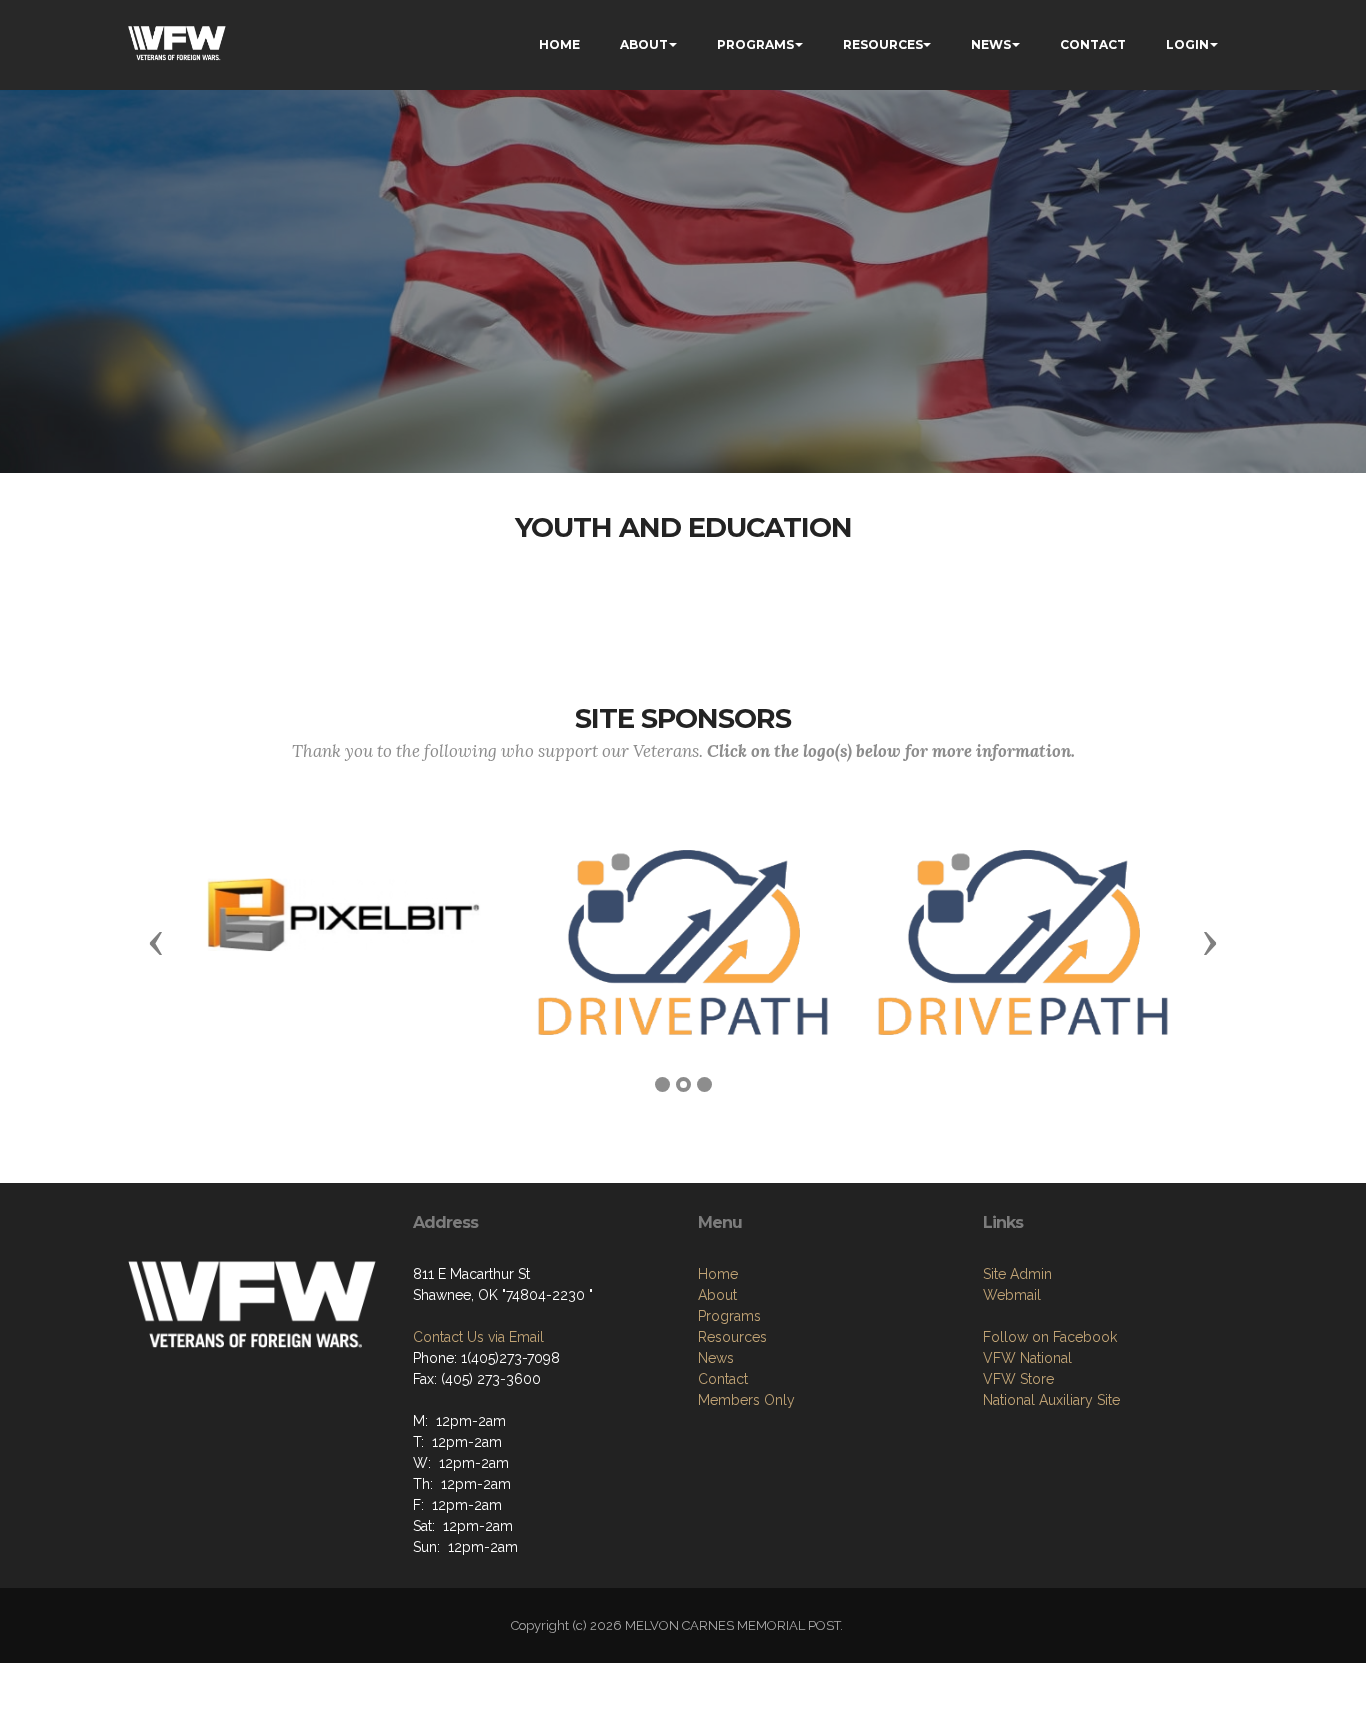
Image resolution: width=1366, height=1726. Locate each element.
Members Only (746, 1400)
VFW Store (1018, 1379)
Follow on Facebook (1050, 1337)
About (717, 1295)
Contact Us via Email (478, 1337)
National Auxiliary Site (1051, 1400)
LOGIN (1187, 44)
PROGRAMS (755, 44)
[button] (156, 942)
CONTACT (1093, 44)
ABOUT (644, 44)
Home (718, 1274)
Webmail (1012, 1295)
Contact (723, 1379)
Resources (732, 1337)
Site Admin (1017, 1274)
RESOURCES (883, 44)
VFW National (1027, 1358)
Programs (729, 1316)
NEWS (991, 44)
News (716, 1358)
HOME (559, 44)
